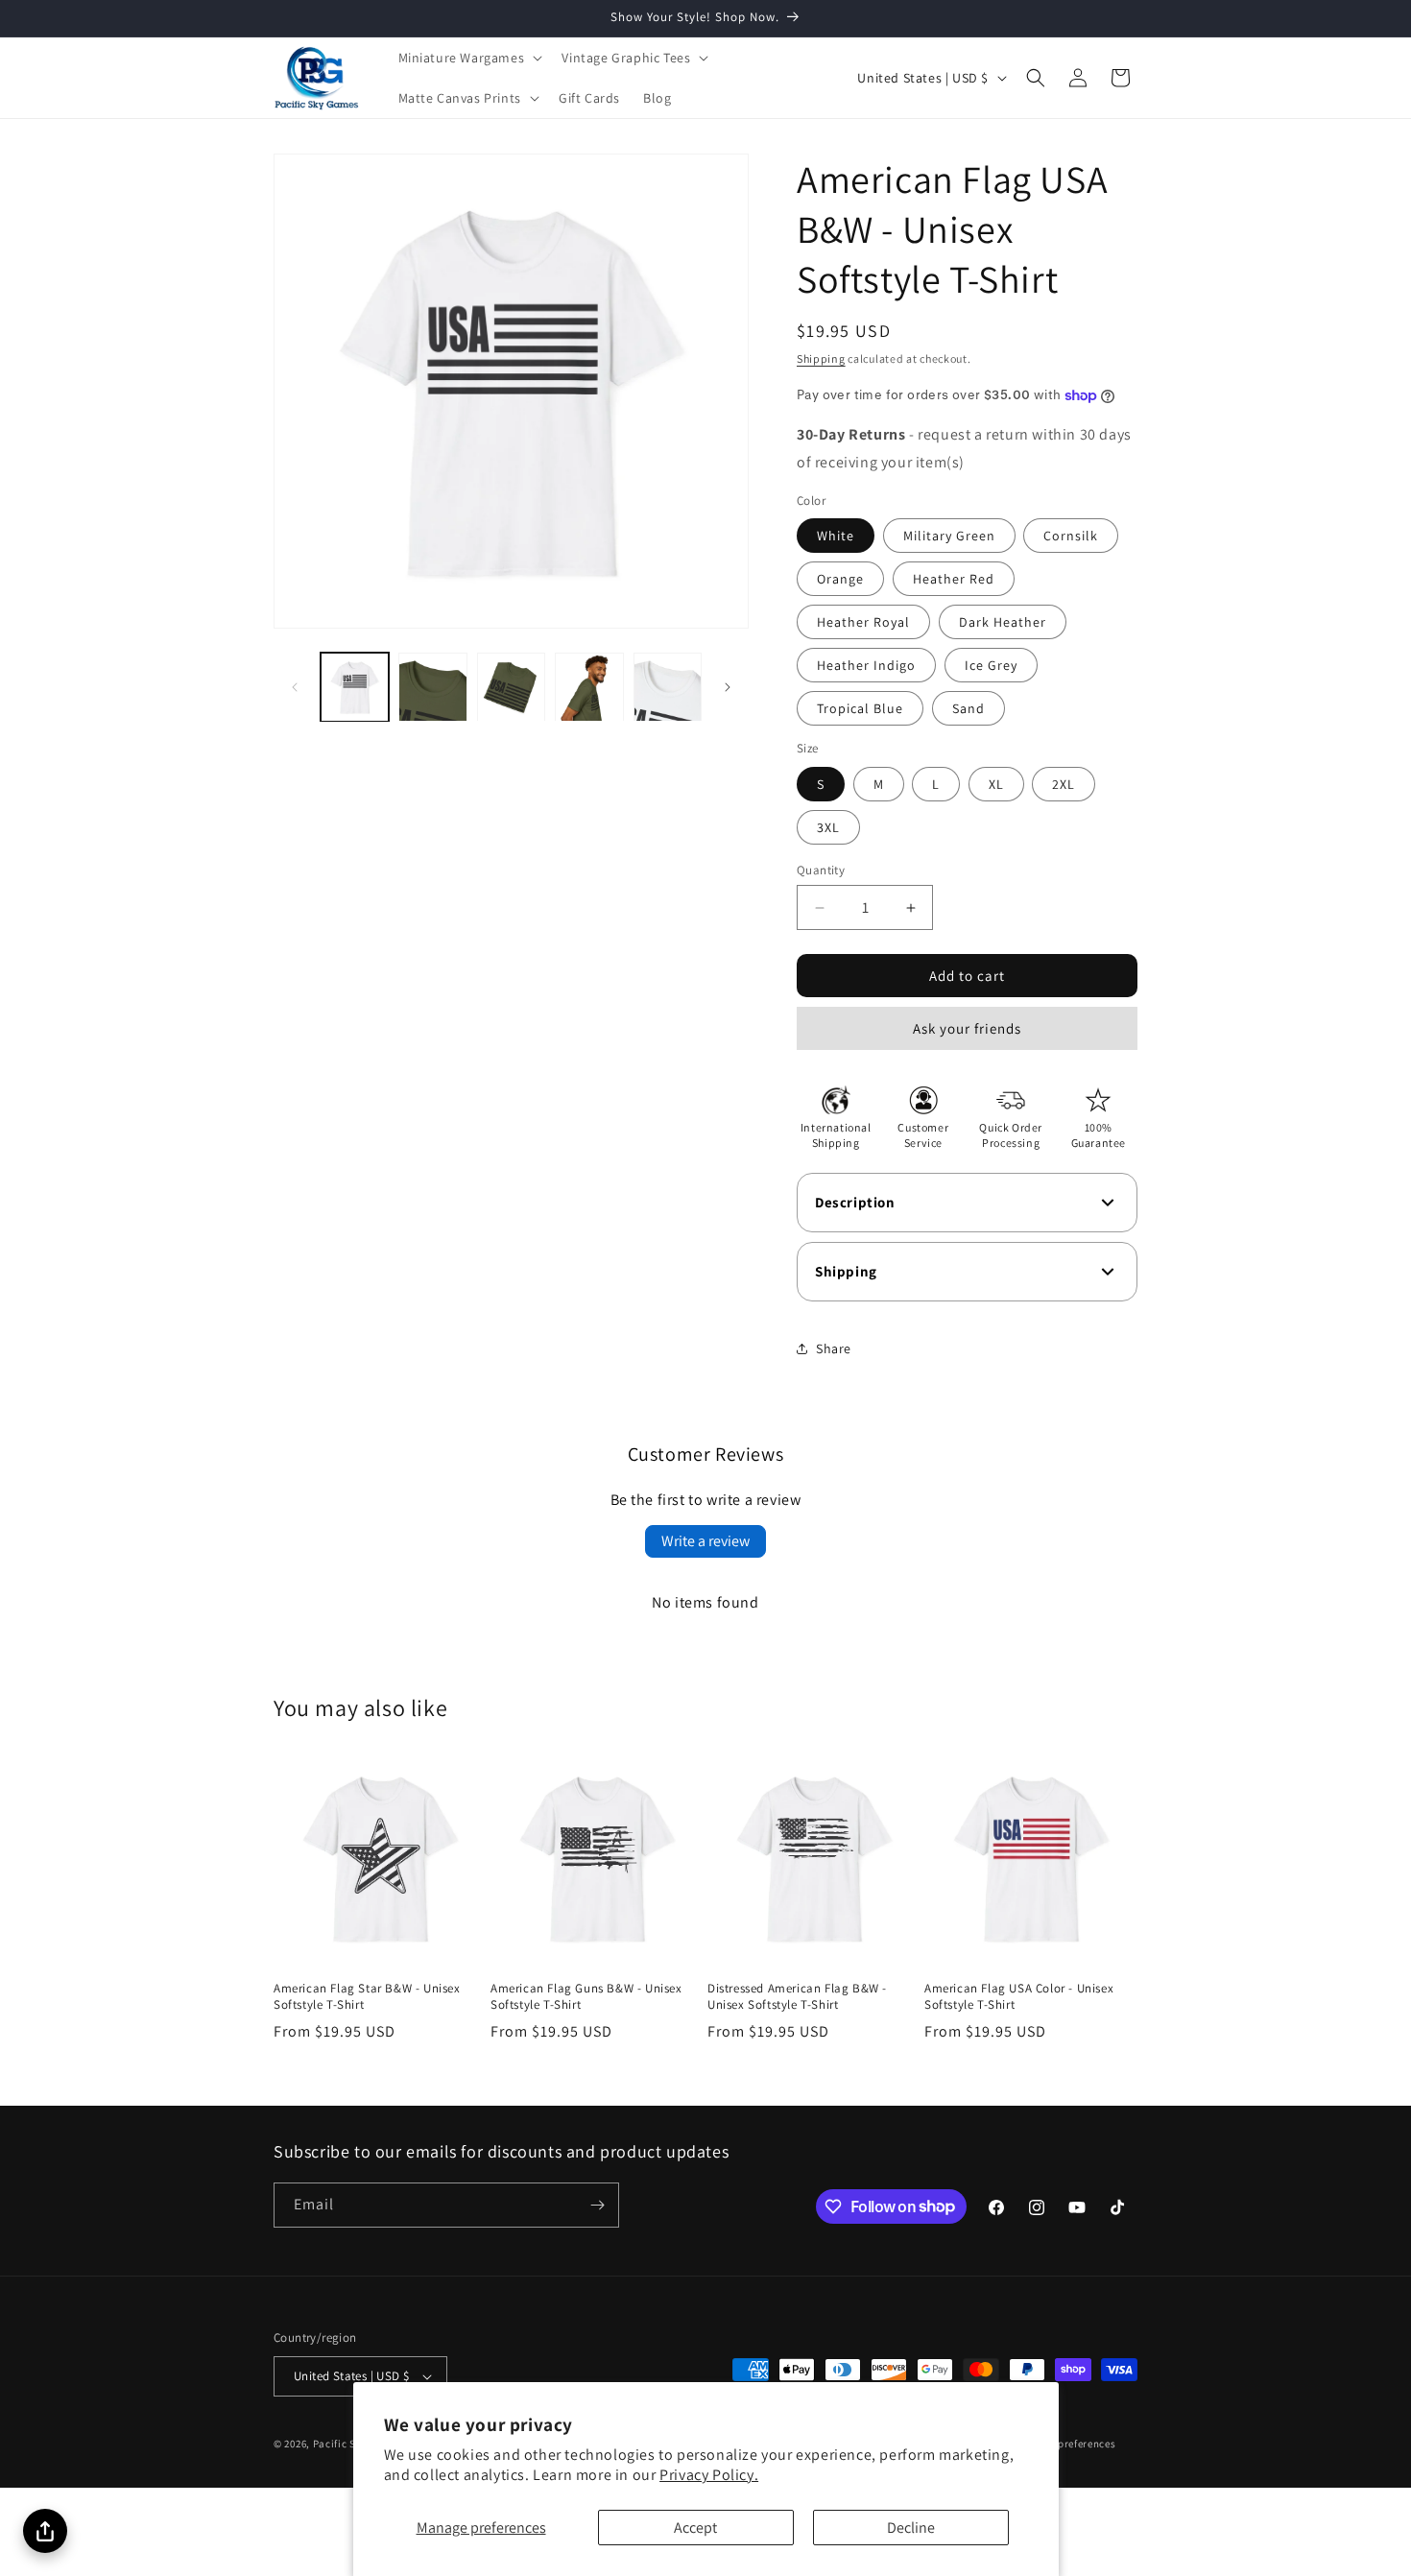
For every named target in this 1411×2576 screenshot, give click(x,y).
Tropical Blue (860, 708)
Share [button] (834, 1348)
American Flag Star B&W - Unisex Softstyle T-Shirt (367, 1997)
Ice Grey (991, 665)
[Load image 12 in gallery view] (432, 687)
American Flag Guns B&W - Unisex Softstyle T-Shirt (586, 1997)
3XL (828, 827)
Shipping (821, 358)
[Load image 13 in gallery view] (511, 687)
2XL (1064, 784)
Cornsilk (1071, 536)
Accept (695, 2528)
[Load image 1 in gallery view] (355, 687)
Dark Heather (1003, 622)
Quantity (821, 870)
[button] (469, 58)
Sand (969, 708)
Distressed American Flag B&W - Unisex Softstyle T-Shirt (797, 1997)
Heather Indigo (866, 665)
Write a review (705, 1541)
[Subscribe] (597, 2205)
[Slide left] (295, 687)
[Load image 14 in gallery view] (589, 687)
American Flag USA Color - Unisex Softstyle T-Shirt (1019, 1997)
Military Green (949, 536)
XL (996, 784)
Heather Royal (863, 622)
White (836, 536)
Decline (911, 2528)
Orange (840, 579)
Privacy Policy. (709, 2475)
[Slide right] (728, 687)
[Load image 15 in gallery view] (668, 687)
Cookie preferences (1069, 2444)
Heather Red (954, 579)
